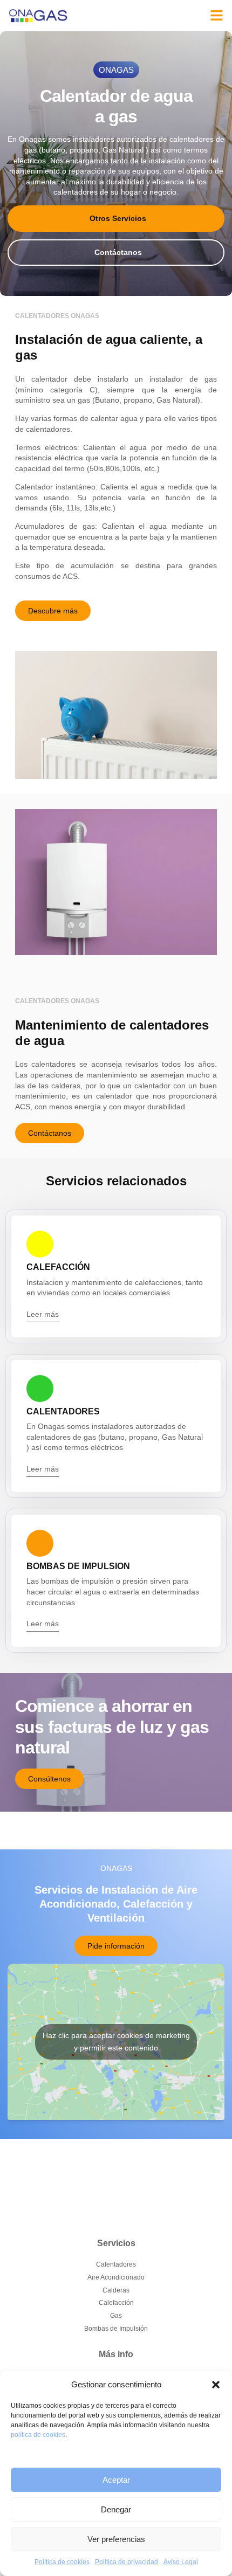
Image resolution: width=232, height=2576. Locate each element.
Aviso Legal (181, 2562)
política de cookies (38, 2435)
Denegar (116, 2509)
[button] (216, 2385)
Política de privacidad (127, 2562)
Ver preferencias (116, 2539)
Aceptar (116, 2480)
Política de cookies (62, 2562)
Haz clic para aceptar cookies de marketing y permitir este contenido (116, 2042)
